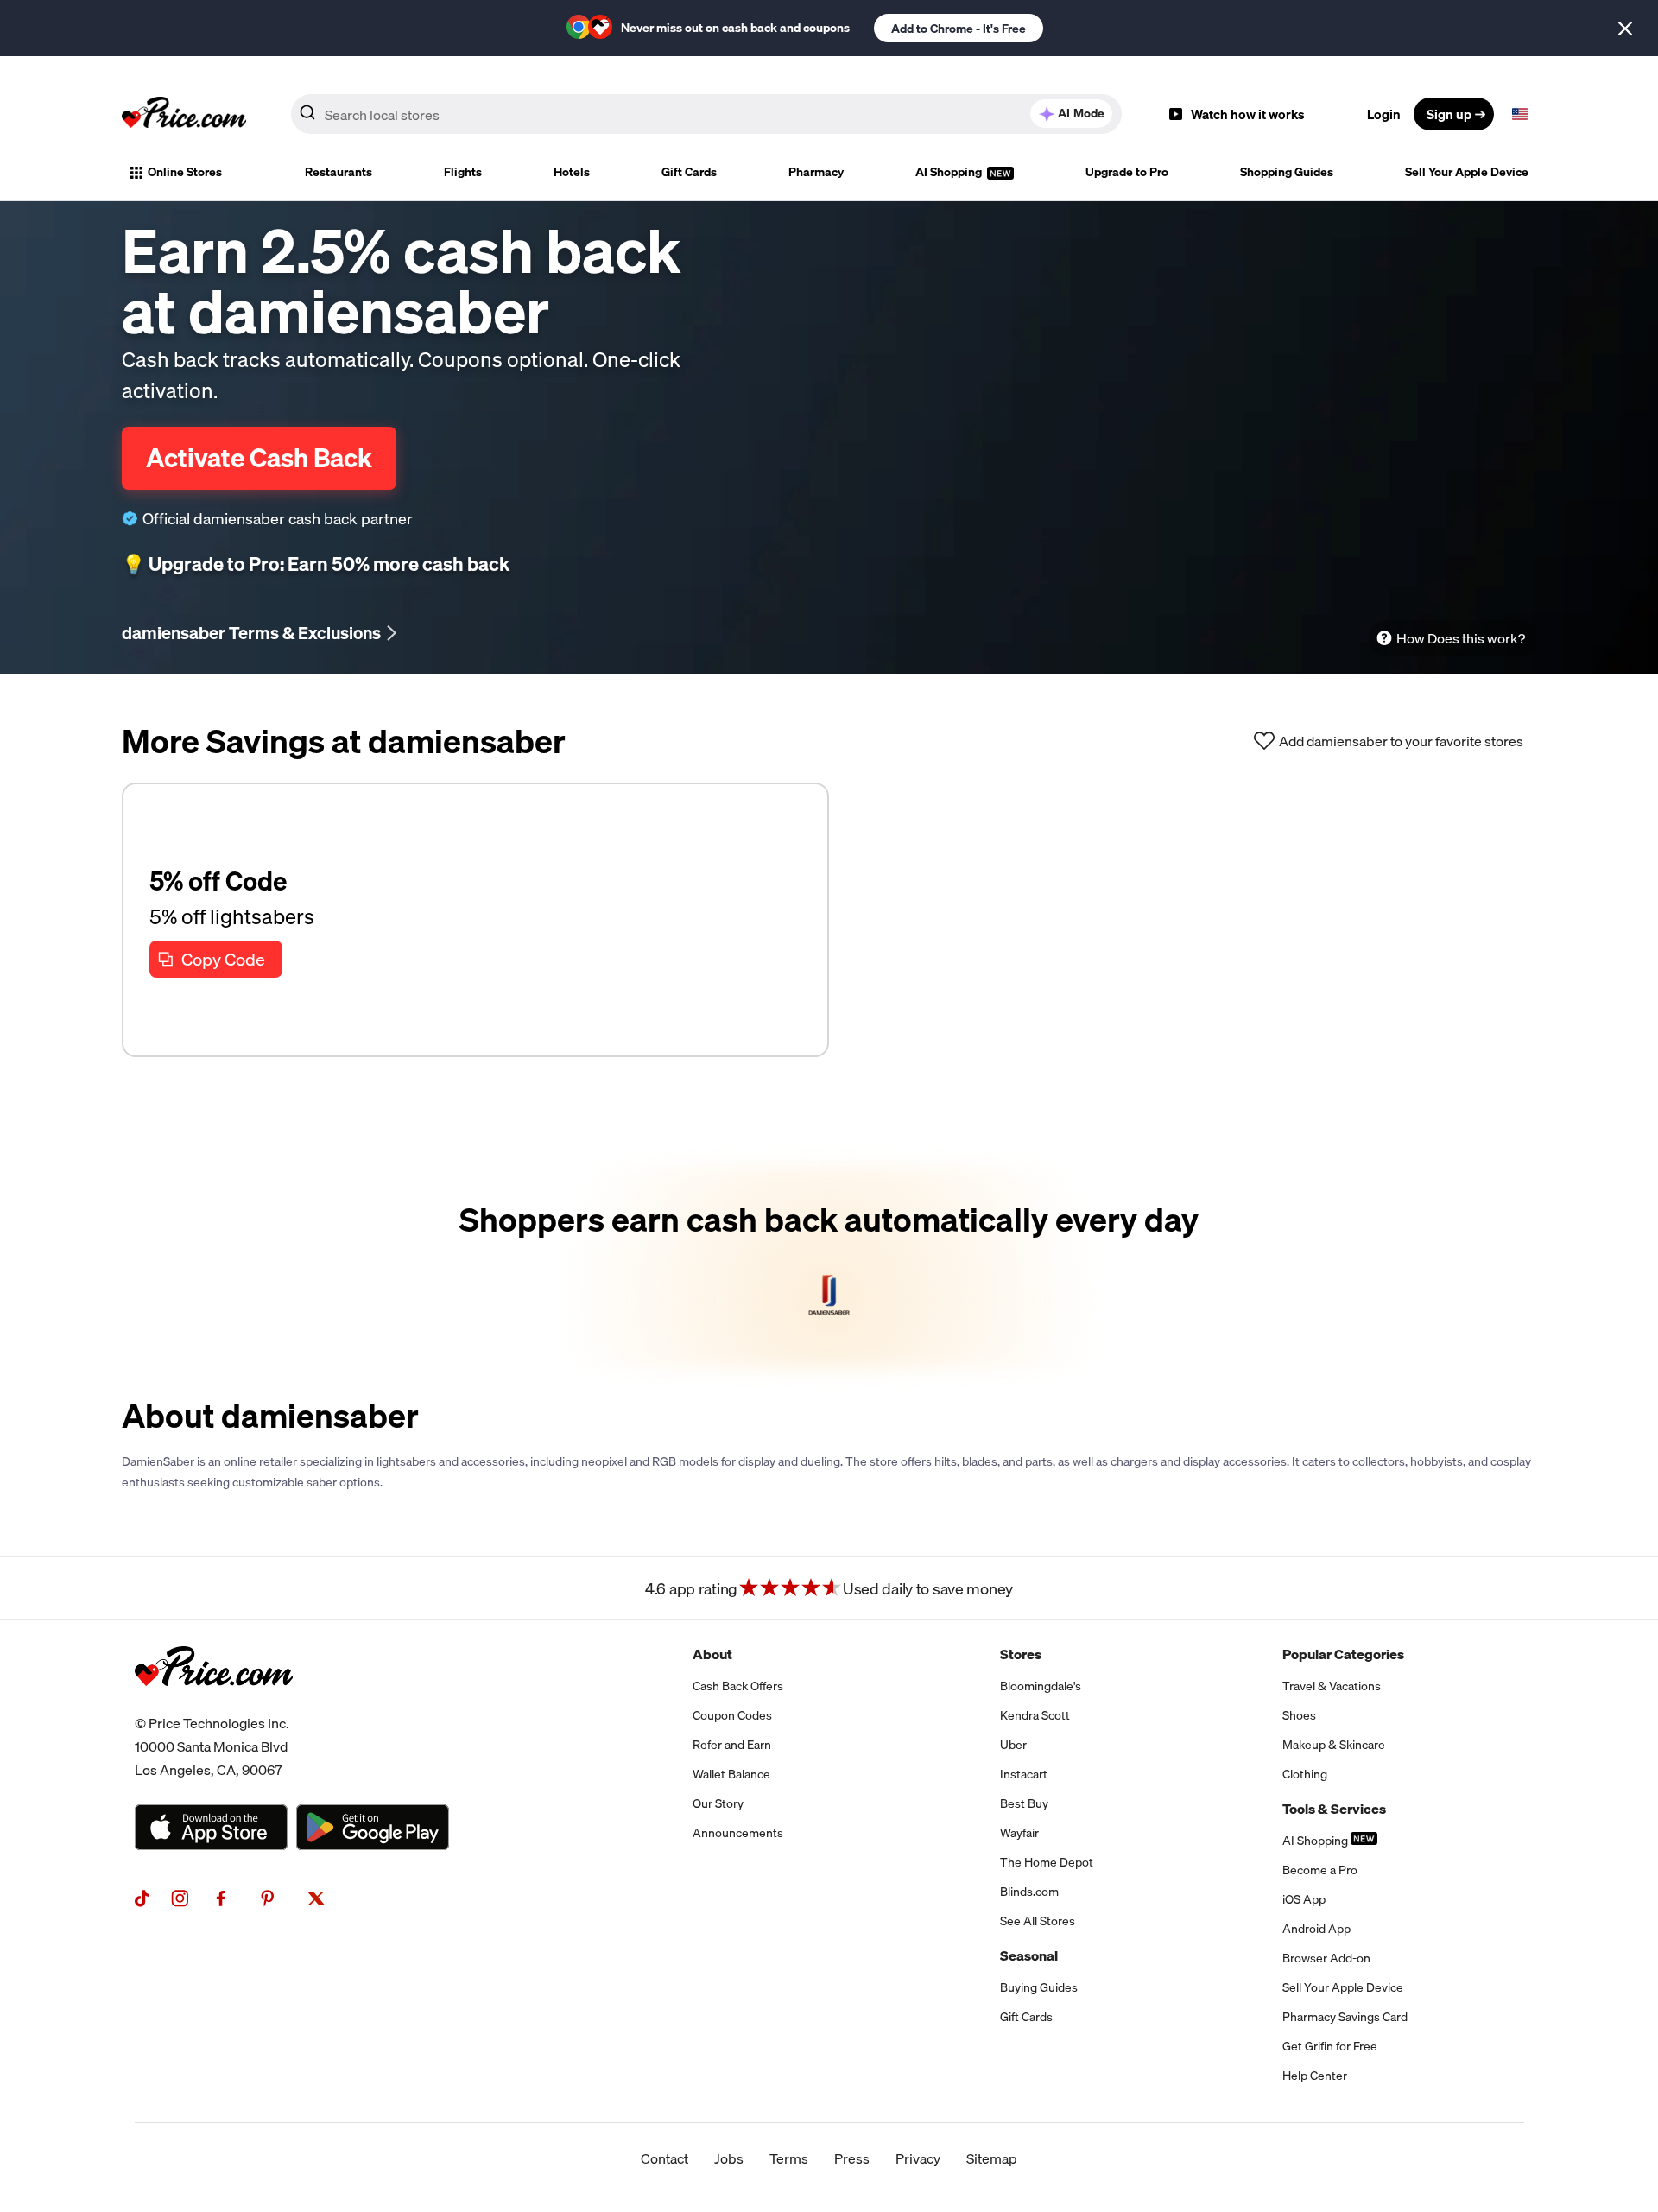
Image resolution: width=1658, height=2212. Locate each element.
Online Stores (185, 172)
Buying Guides (1039, 1987)
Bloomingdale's (1041, 1686)
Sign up (1449, 114)
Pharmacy (816, 172)
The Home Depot (1047, 1862)
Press (852, 2158)
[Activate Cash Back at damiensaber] (829, 1267)
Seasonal (1029, 1955)
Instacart (1024, 1774)
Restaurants (339, 172)
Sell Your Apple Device (1467, 172)
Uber (1013, 1745)
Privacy (918, 2158)
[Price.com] (214, 1705)
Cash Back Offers (738, 1686)
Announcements (738, 1833)
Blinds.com (1029, 1892)
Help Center (1315, 2076)
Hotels (572, 172)
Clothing (1305, 1774)
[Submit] (307, 117)
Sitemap (992, 2158)
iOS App (1304, 1899)
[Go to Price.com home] (184, 114)
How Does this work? (1461, 638)
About (712, 1654)
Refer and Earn (732, 1745)
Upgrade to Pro (1127, 172)
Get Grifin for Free (1330, 2046)
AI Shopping (950, 172)
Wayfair (1019, 1833)
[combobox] (706, 114)
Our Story (718, 1803)
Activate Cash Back (259, 458)
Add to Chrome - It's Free (959, 29)
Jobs (729, 2158)
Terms (789, 2158)
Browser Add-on (1326, 1958)
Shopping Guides (1287, 172)
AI (1081, 113)
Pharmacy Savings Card (1345, 2017)
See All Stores (1038, 1921)
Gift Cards (689, 172)
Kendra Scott (1035, 1715)
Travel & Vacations (1332, 1686)
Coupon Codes (732, 1715)
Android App (1316, 1929)
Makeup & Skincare (1334, 1745)
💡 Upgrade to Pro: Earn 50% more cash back (316, 564)
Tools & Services (1334, 1809)
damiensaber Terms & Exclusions (251, 633)
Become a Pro (1320, 1870)
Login (1384, 114)
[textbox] (1520, 114)
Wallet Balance (731, 1774)
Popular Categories (1343, 1654)
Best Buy (1024, 1803)
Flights (463, 172)
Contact (664, 2158)
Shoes (1299, 1715)
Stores (1021, 1654)
